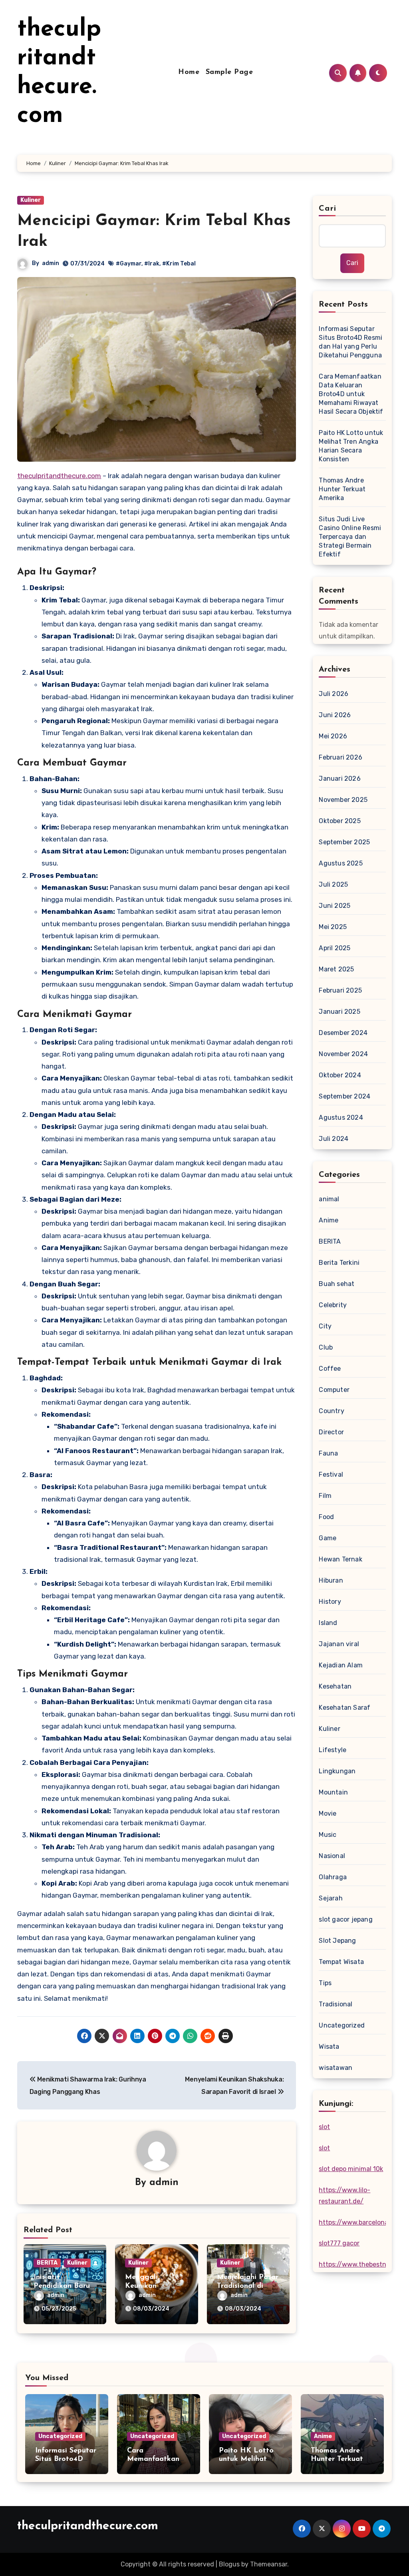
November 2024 (343, 1054)
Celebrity (333, 1305)
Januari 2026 (340, 779)
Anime (329, 1220)
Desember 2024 (343, 1033)
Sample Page (229, 72)
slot (324, 2127)
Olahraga (333, 1877)
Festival (331, 1474)
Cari (327, 209)
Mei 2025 (333, 927)
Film (325, 1496)
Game (328, 1538)
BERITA (47, 2263)
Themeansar (269, 2564)
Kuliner (31, 200)
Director (331, 1432)
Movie (328, 1813)
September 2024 (344, 1096)
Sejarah (331, 1898)
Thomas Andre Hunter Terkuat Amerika (342, 489)
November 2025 (343, 800)
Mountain (333, 1792)
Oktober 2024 (340, 1075)
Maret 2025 (336, 969)
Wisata (329, 2047)
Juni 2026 (335, 715)
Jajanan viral (339, 1644)
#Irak (152, 264)
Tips (325, 1983)
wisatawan (336, 2068)
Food (326, 1517)
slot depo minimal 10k (351, 2169)
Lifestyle (333, 1750)
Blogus (229, 2564)
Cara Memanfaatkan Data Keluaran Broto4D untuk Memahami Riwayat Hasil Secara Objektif (351, 394)
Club (326, 1347)
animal (329, 1199)
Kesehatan (335, 1686)
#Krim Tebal (179, 264)
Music (328, 1835)
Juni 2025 (335, 906)
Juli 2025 (333, 884)
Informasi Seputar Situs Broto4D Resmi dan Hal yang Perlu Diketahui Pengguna (350, 342)
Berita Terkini (339, 1263)
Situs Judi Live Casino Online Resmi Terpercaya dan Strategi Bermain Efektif (350, 537)
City (325, 1326)
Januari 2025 (339, 1012)
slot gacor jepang (345, 1919)
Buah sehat (337, 1284)
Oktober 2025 (340, 821)
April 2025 (335, 948)
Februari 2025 (340, 990)
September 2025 (344, 842)
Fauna (328, 1453)
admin (51, 263)
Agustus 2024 (341, 1118)
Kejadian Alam (341, 1665)
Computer (334, 1390)
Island (328, 1623)
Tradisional (336, 2004)
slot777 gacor (339, 2243)
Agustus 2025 (341, 863)
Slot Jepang (337, 1941)
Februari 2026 (341, 757)
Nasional (332, 1856)
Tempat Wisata (341, 1962)
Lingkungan (337, 1771)
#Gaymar (129, 264)
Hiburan (331, 1580)
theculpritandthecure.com (59, 476)
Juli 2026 (334, 694)
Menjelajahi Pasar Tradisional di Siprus (248, 2286)
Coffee (330, 1369)
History (330, 1602)
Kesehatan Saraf (344, 1708)
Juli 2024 (334, 1139)
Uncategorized (342, 2025)
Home (189, 72)
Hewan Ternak (340, 1559)
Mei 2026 (333, 736)
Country (331, 1411)
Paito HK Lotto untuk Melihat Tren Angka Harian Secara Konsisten (351, 446)
